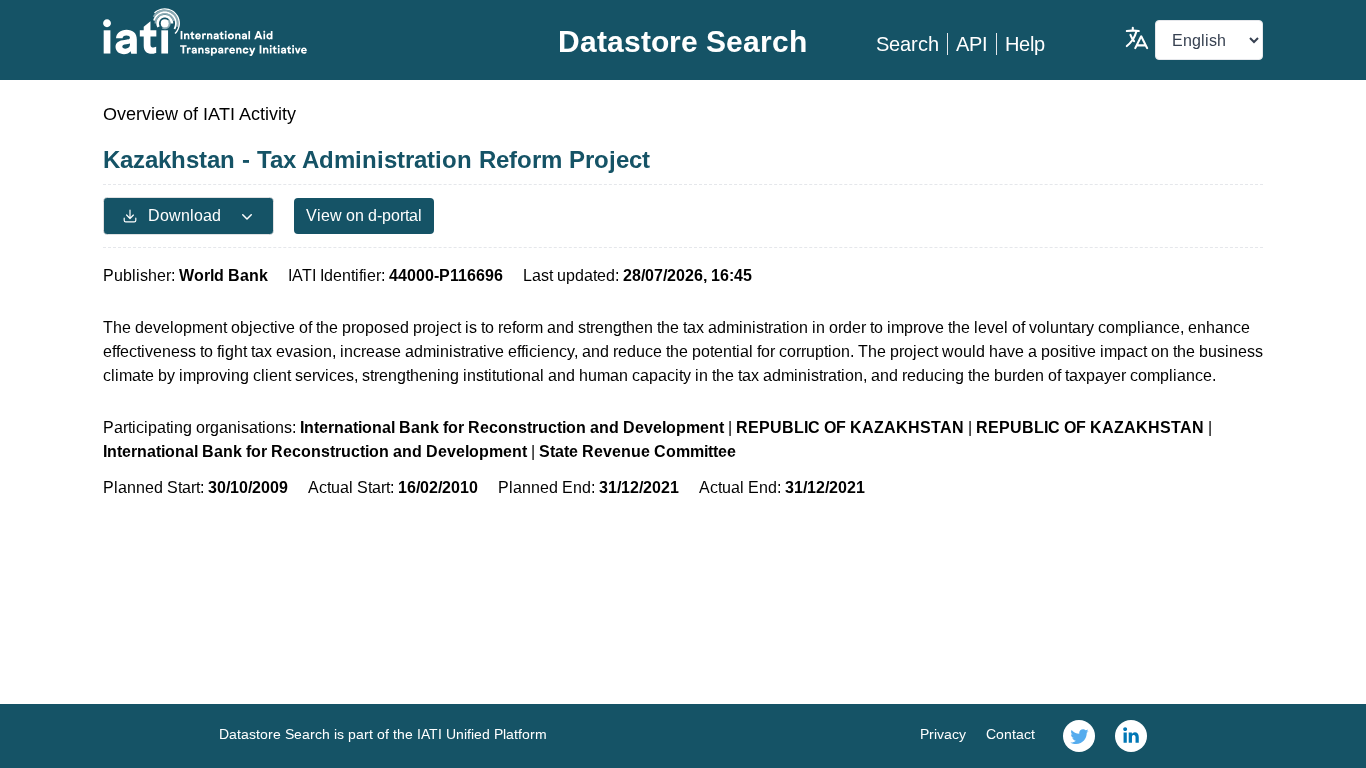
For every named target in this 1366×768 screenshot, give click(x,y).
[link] (1079, 736)
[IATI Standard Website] (296, 32)
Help (1025, 44)
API (972, 44)
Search (907, 44)
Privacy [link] (943, 734)
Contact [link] (1010, 734)
